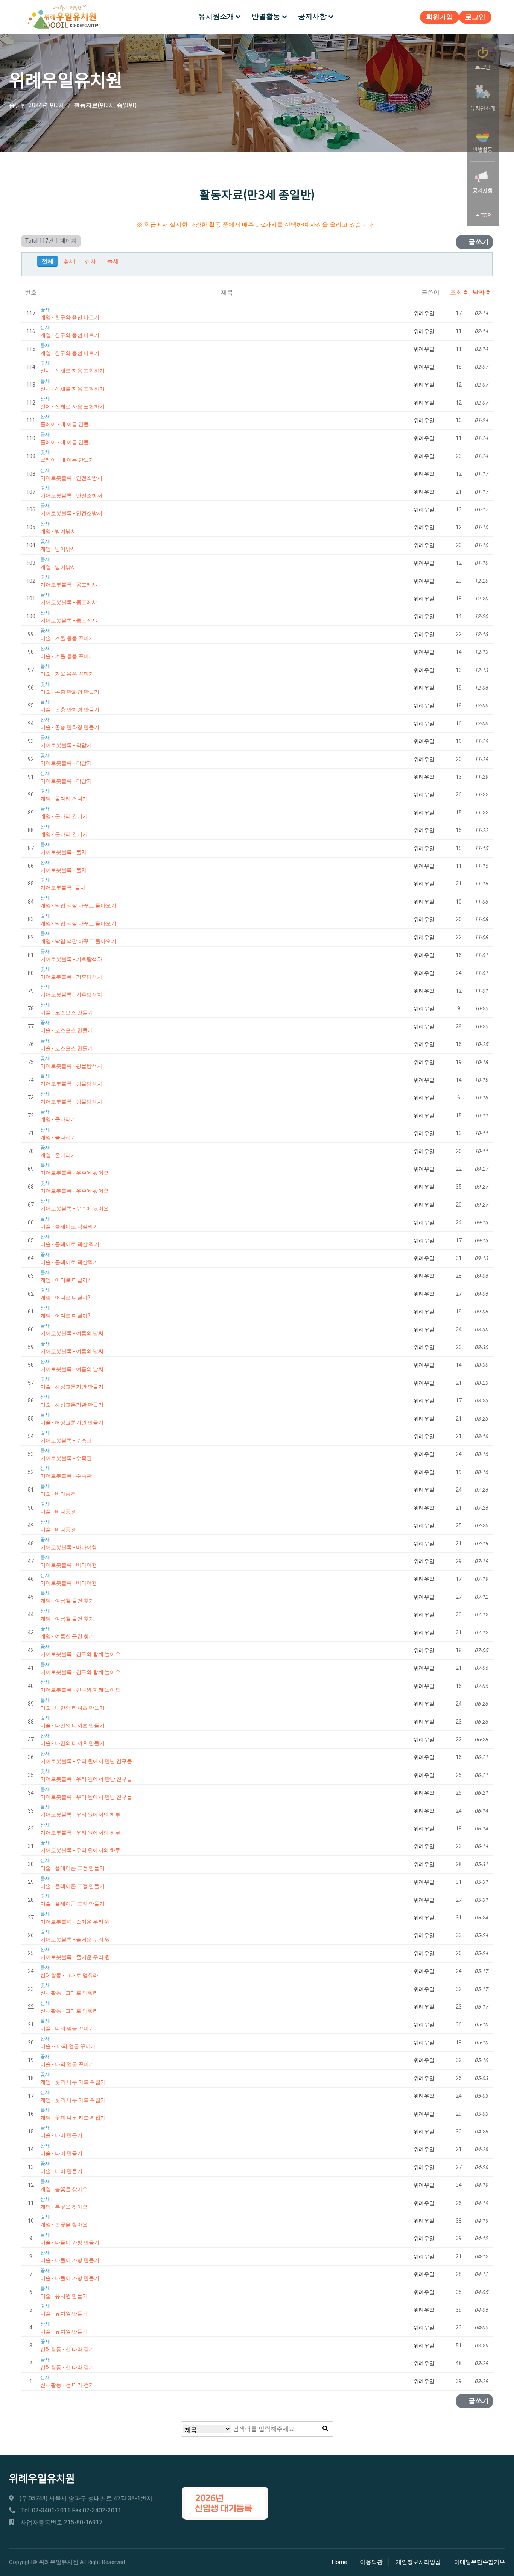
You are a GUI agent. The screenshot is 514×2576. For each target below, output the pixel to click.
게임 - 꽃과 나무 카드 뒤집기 (73, 2082)
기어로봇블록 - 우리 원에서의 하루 (80, 1815)
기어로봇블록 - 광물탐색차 (71, 1066)
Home (339, 2562)
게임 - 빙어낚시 (58, 531)
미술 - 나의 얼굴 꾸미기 (67, 2029)
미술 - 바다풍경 (58, 1494)
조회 (457, 293)
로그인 (475, 17)
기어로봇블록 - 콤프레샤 (69, 585)
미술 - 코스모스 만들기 (67, 1013)
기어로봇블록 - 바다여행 (69, 1547)
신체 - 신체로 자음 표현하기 (72, 371)
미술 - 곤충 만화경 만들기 (70, 692)
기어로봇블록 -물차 (63, 888)
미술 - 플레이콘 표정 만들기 (72, 1868)
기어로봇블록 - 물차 (63, 852)
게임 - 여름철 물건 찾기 (67, 1601)
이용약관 (371, 2562)
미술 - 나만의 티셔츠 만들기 (72, 1708)
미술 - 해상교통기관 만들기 (72, 1387)
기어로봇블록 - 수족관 (66, 1441)
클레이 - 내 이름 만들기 (67, 424)
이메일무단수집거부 (480, 2562)
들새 (113, 261)
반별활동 (266, 17)
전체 (47, 261)
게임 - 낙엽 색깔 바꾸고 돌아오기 (78, 906)
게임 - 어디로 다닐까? (65, 1280)
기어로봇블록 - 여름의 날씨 (72, 1333)
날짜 (479, 293)
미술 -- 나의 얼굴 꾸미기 (68, 2046)
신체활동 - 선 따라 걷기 (67, 2349)
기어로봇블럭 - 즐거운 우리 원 (75, 1922)
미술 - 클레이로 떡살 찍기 (70, 1244)
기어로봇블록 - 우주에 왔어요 (75, 1173)
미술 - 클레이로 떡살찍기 (69, 1227)
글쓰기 (478, 242)
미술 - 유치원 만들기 (64, 2296)
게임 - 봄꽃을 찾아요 (64, 2189)
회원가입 (439, 17)
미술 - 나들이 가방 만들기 (70, 2243)
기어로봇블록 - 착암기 (66, 745)
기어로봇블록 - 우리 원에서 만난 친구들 (86, 1761)
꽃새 (69, 261)
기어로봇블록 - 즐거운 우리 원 (75, 1940)
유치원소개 (216, 17)
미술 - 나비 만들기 (61, 2136)
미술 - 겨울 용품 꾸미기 (67, 638)
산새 (91, 261)
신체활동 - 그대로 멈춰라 (69, 1975)
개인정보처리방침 (418, 2562)
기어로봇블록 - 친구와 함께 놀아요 (80, 1654)
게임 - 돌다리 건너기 (64, 799)
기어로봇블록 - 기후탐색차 (71, 959)
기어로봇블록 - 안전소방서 (71, 478)
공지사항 (312, 17)
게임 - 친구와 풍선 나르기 (70, 318)
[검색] (325, 2429)
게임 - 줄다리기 (58, 1120)
